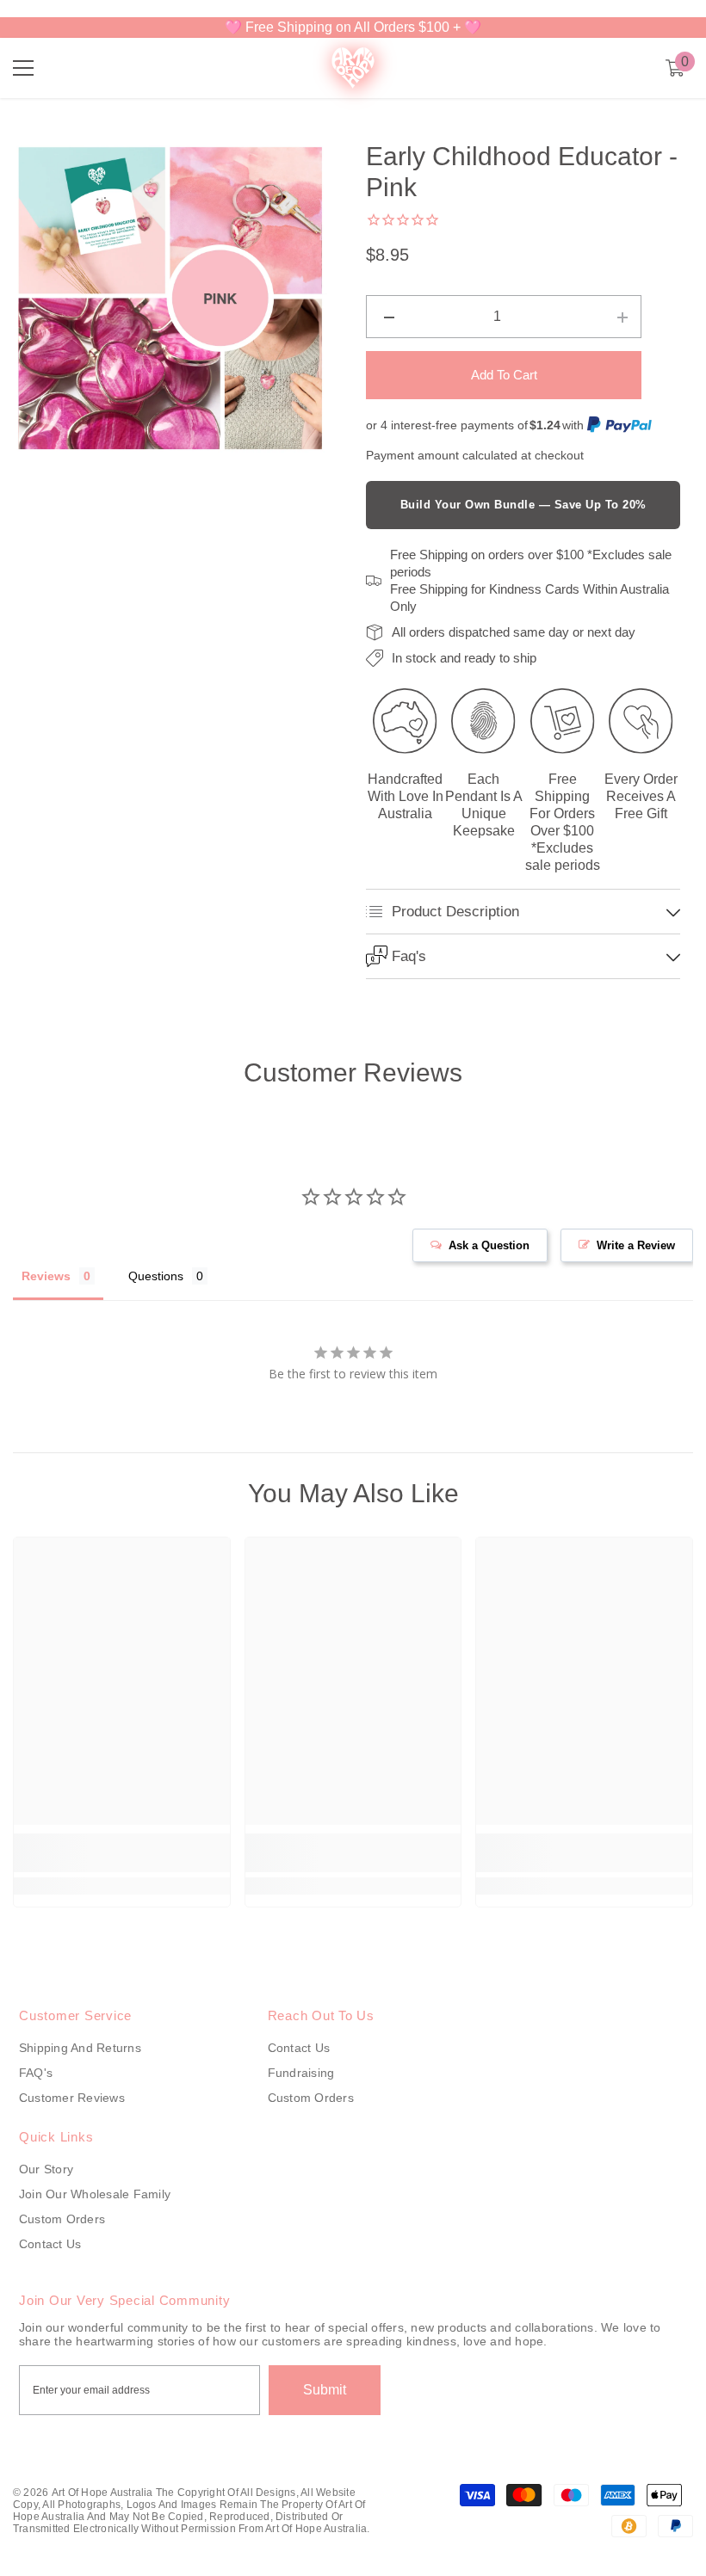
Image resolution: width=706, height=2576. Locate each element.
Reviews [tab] (46, 1276)
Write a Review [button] (636, 1245)
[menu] (23, 68)
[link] (122, 1853)
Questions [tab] (156, 1276)
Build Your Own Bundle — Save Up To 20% (523, 505)
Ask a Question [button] (489, 1245)
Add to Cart (504, 375)
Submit (325, 2390)
